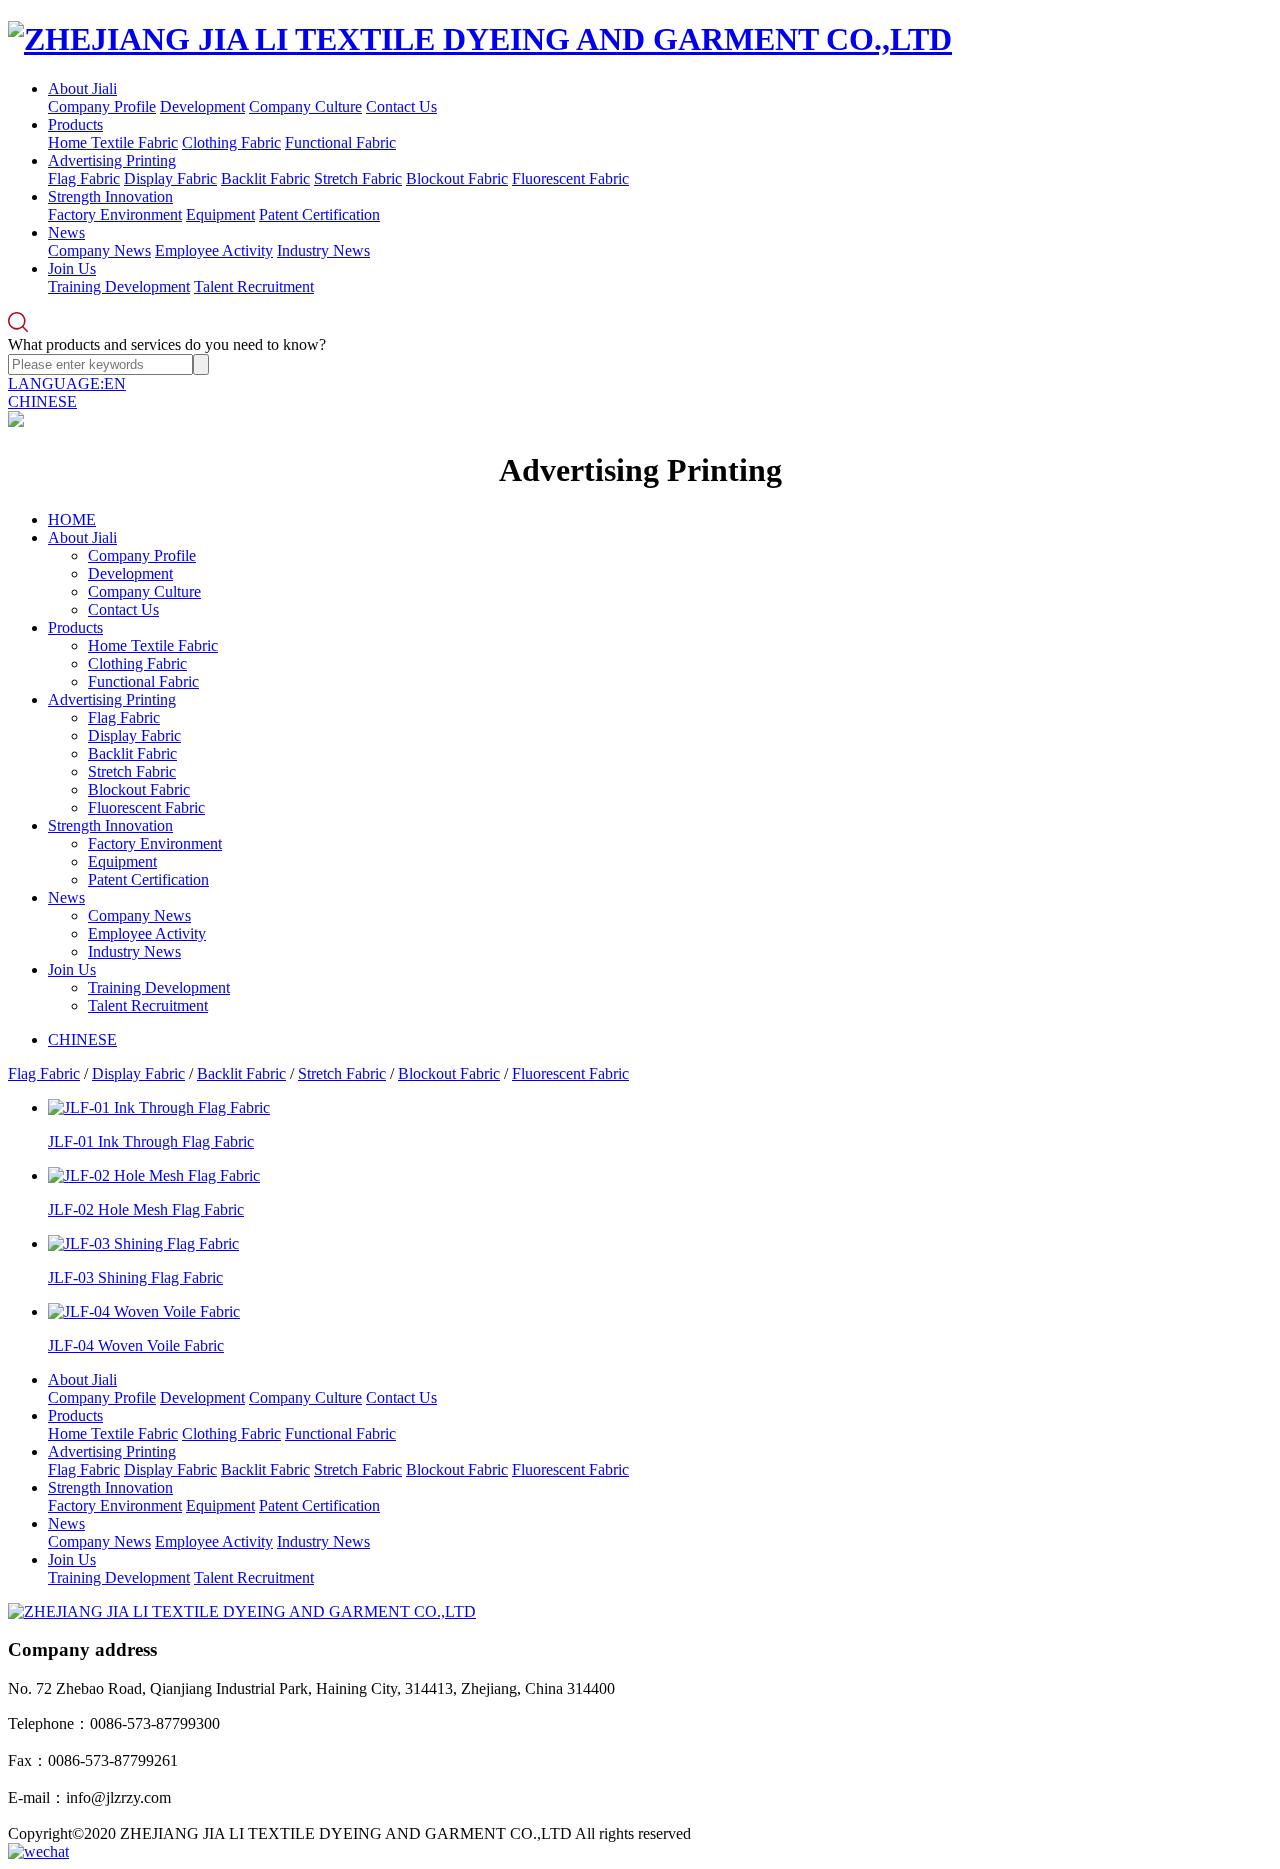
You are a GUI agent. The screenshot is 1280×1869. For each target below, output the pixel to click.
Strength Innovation (110, 196)
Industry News (323, 250)
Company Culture (305, 106)
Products (75, 124)
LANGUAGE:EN (67, 383)
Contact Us (401, 106)
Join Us (72, 268)
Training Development (119, 286)
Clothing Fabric (231, 142)
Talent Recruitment (254, 286)
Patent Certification (319, 214)
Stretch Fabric (358, 178)
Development (202, 106)
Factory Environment (115, 214)
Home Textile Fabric (113, 142)
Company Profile (102, 106)
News (66, 232)
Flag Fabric (84, 178)
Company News (99, 250)
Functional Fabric (340, 142)
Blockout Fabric (457, 178)
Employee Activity (214, 250)
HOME (72, 519)
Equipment (220, 214)
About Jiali (82, 88)
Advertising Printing (112, 160)
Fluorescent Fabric (570, 178)
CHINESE (42, 401)
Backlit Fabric (265, 178)
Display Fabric (170, 178)
